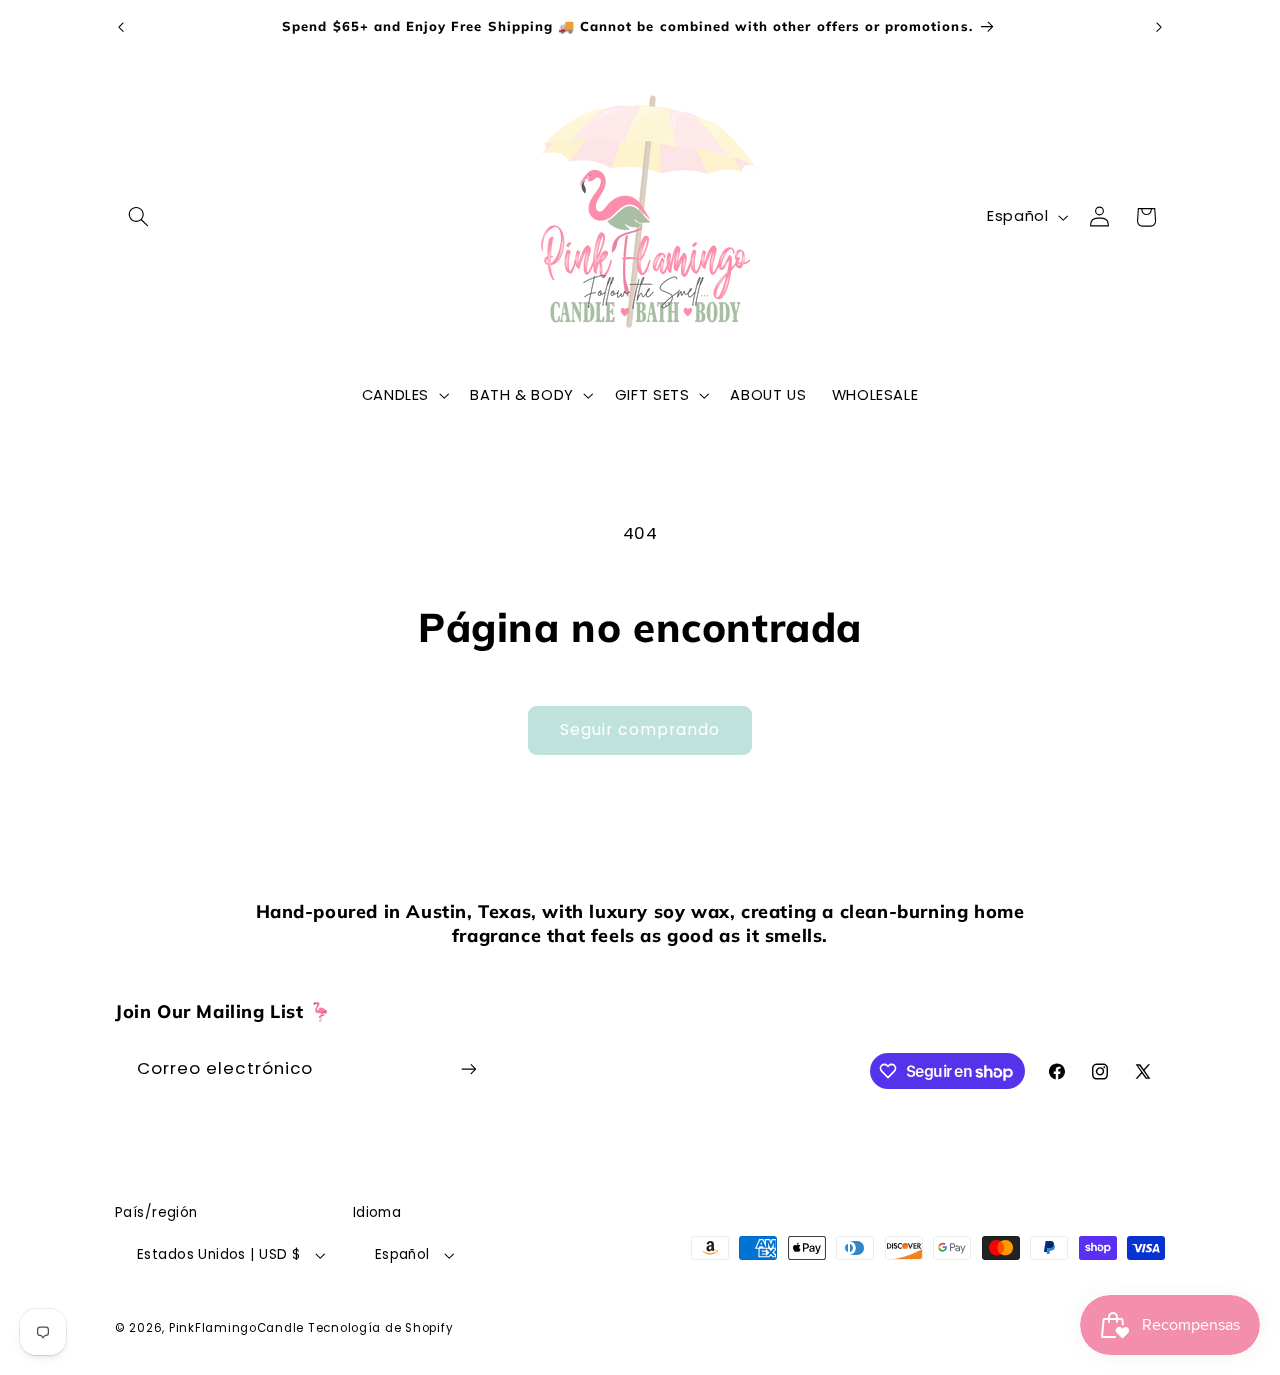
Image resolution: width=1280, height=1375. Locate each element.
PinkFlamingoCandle (236, 1328)
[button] (138, 217)
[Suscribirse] (469, 1068)
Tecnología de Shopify (380, 1328)
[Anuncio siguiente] (1159, 27)
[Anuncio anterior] (121, 27)
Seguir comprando (640, 729)
